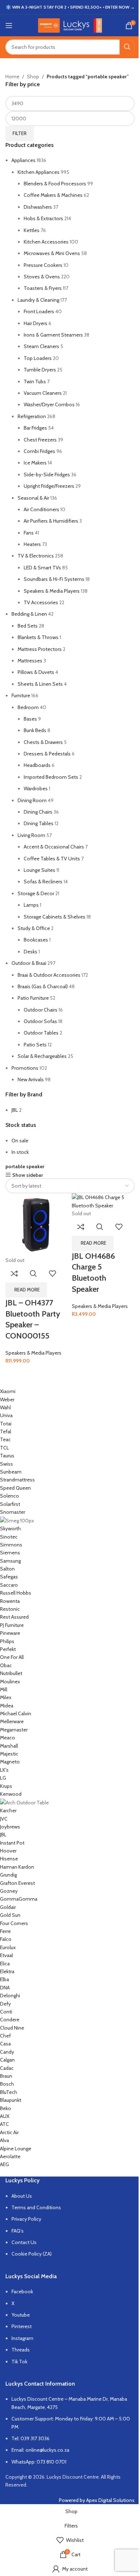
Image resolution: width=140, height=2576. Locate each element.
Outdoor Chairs (41, 1010)
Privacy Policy (26, 2219)
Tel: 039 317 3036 (31, 2438)
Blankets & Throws (38, 637)
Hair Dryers (36, 323)
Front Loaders (39, 311)
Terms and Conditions (36, 2207)
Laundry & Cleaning (38, 300)
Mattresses (30, 661)
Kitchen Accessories (46, 242)
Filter (20, 133)
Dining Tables (39, 823)
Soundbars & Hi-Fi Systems (54, 579)
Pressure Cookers (43, 265)
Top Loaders (38, 358)
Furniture (21, 695)
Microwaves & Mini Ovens (52, 253)
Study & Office (34, 928)
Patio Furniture (33, 998)
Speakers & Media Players (52, 591)
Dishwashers (38, 207)
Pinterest (22, 2326)
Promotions (25, 1068)
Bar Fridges (35, 428)
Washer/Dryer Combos (49, 404)
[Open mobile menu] (9, 26)
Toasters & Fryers (43, 288)
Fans (29, 533)
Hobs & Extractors (43, 218)
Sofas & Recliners (43, 882)
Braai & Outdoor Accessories (49, 975)
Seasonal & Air (33, 498)
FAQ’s (18, 2231)
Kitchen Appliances (39, 172)
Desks (31, 952)
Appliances (24, 160)
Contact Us (24, 2242)
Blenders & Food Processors (55, 184)
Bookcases (36, 940)
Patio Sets (35, 1045)
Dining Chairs (38, 812)
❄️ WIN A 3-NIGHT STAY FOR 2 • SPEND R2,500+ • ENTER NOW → (70, 7)
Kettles (32, 230)
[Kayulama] (65, 1778)
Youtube (21, 2315)
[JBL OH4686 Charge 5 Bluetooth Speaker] (103, 1201)
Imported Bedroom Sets (51, 777)
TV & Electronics (36, 556)
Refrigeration (32, 416)
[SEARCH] (127, 47)
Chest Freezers (40, 440)
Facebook (22, 2291)
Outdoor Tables (41, 1033)
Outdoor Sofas (40, 1021)
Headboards (37, 765)
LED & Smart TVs (42, 568)
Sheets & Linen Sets (40, 684)
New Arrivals (31, 1079)
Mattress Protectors (40, 649)
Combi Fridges (39, 451)
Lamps (31, 905)
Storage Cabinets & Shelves (55, 917)
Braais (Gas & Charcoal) (43, 986)
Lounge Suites (39, 870)
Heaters (32, 544)
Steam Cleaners (41, 346)
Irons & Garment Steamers (53, 335)
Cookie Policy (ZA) (32, 2254)
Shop (33, 77)
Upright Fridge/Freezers (49, 486)
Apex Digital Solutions (110, 2500)
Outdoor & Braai (29, 963)
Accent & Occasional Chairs (54, 847)
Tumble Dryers (40, 370)
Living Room (31, 835)
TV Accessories (41, 602)
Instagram (22, 2338)
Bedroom (28, 707)
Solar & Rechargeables (42, 1056)
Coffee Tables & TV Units (52, 859)
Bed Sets (28, 626)
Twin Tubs (35, 381)
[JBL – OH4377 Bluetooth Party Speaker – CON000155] (37, 1224)
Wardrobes (36, 788)
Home (12, 77)
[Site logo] (70, 25)
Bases (30, 719)
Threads (21, 2350)
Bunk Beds (35, 730)
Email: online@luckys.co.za (40, 2450)
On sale (20, 1141)
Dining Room (32, 800)
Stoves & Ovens (42, 277)
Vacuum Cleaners (43, 393)
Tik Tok (19, 2362)
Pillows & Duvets (36, 672)
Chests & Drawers (43, 742)
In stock (20, 1152)
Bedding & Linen (29, 614)
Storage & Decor (36, 893)
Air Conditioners (41, 509)
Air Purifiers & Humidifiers (51, 521)
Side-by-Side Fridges (47, 475)
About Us (22, 2196)
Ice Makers (35, 463)
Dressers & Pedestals (47, 754)
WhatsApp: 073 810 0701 (39, 2462)
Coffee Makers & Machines (53, 195)
